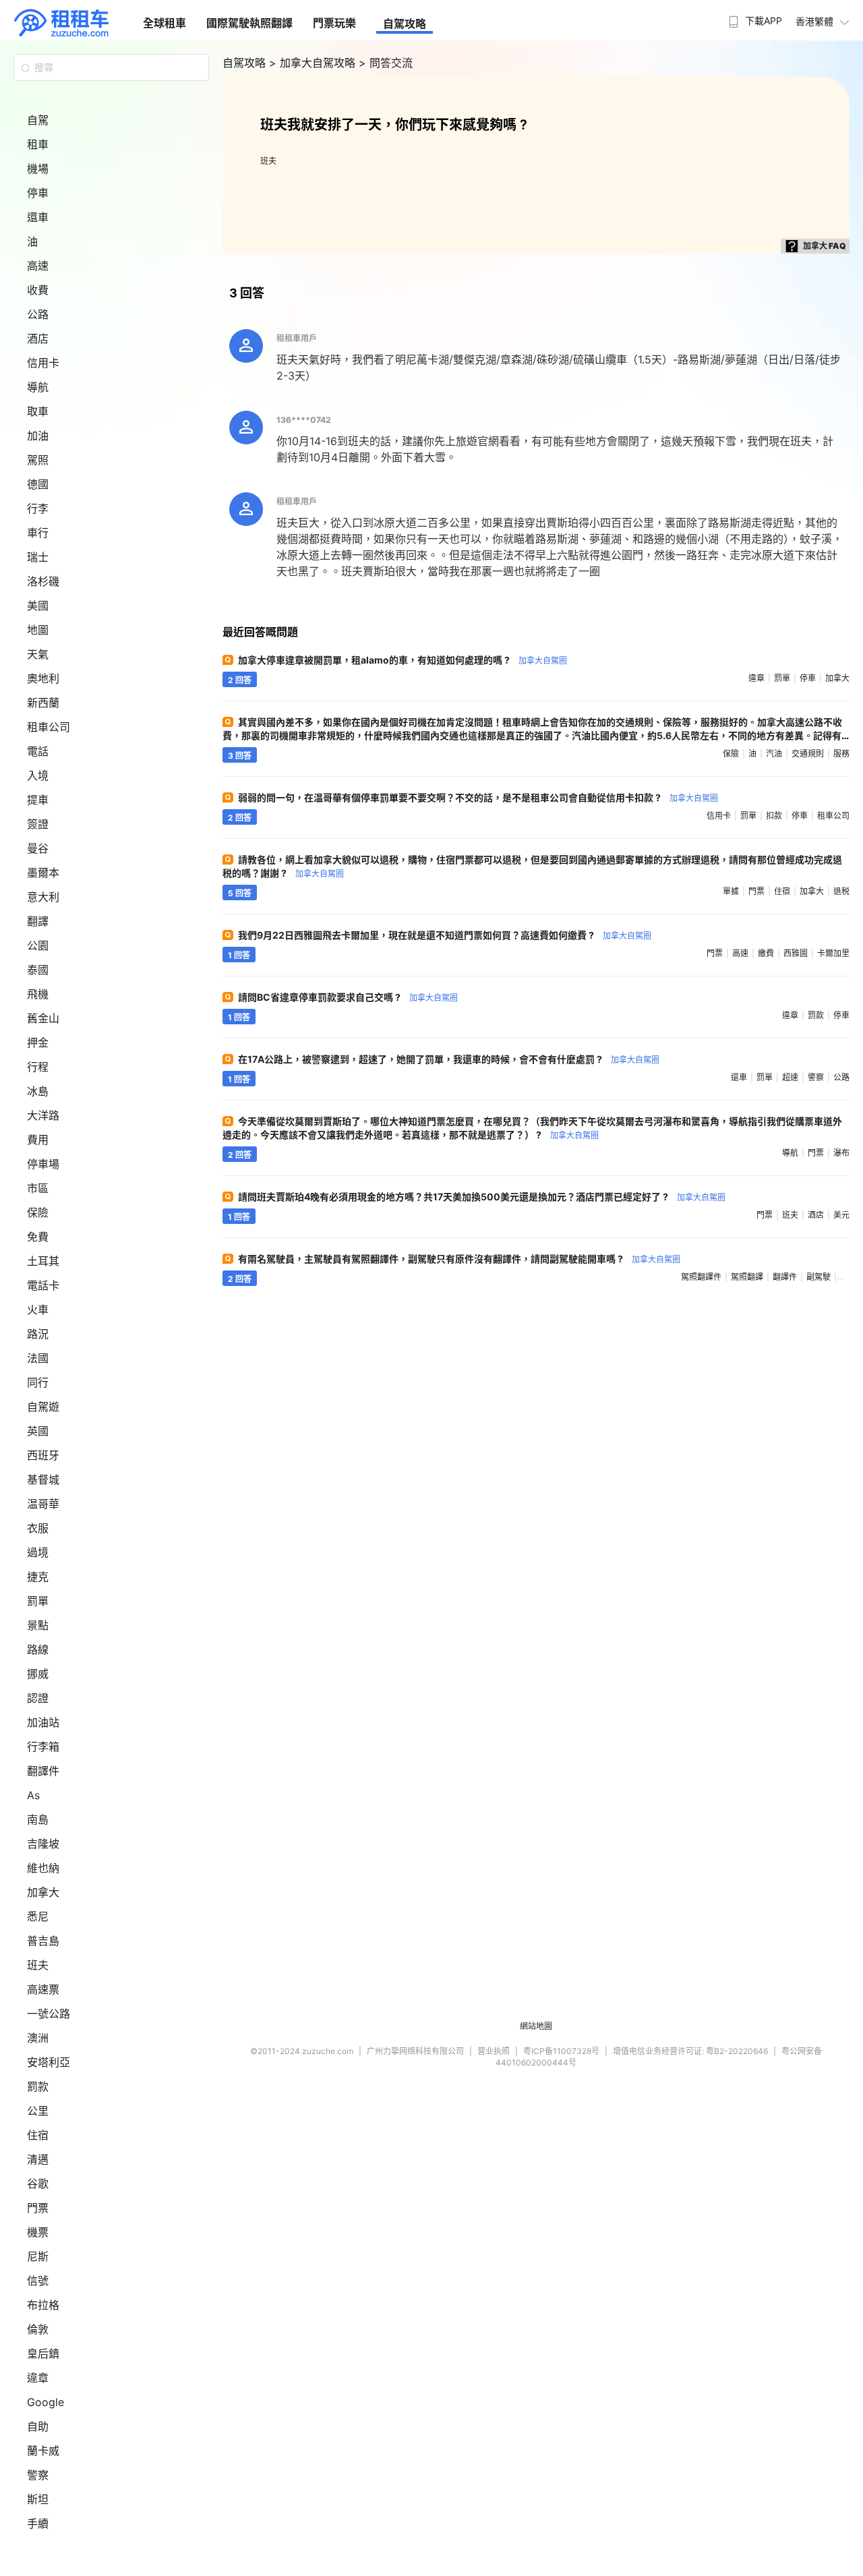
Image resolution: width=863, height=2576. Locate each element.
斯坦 (38, 2499)
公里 (38, 2111)
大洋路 (43, 1115)
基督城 (43, 1480)
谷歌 (38, 2184)
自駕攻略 (405, 24)
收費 (38, 290)
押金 (38, 1043)
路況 (38, 1334)
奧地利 (43, 678)
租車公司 (49, 727)
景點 (38, 1625)
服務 (841, 754)
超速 (790, 1077)
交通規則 (808, 754)
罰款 (38, 2086)
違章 (38, 2378)
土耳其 (43, 1261)
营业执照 (494, 2051)
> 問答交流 (386, 63)
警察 (38, 2475)
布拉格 (43, 2305)
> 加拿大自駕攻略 (314, 63)
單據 (731, 891)
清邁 (38, 2159)
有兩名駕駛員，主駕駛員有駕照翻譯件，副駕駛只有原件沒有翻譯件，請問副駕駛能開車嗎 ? (459, 1259)
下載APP (764, 21)
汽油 (774, 754)
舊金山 (43, 1018)
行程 (38, 1067)
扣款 (774, 816)
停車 (38, 193)
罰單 (38, 1601)
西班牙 (43, 1455)
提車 (38, 800)
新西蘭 (43, 703)
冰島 (38, 1091)
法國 (38, 1358)
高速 (38, 266)
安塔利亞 (49, 2062)
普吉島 (43, 1941)
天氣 (38, 654)
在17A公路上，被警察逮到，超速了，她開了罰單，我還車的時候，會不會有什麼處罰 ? (449, 1059)
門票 (38, 2208)
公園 (38, 945)
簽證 (38, 824)
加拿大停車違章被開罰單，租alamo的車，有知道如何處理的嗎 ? (403, 660)
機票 (38, 2232)
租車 (38, 144)
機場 (38, 169)
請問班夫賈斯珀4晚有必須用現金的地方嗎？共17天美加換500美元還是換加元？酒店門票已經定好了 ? (482, 1197)
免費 (38, 1237)
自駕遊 (43, 1407)
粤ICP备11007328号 (561, 2051)
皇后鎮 (43, 2353)
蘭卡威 (43, 2451)
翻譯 (38, 921)
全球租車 (165, 23)
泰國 (38, 970)
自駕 (38, 120)
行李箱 (43, 1747)
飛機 (38, 994)
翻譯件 (43, 1771)
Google (46, 2402)
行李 (38, 508)
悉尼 (38, 1916)
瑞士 (38, 557)
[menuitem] (754, 17)
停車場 (43, 1164)
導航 (38, 387)
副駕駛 (819, 1277)
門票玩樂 (334, 23)
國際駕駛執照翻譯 (249, 23)
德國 (38, 484)
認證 (38, 1698)
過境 (38, 1552)
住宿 (38, 2135)
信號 (38, 2281)
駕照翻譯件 (701, 1277)
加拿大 (43, 1892)
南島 (38, 1819)
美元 (841, 1215)
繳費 (766, 953)
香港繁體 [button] (814, 21)
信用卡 (43, 363)
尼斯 (38, 2256)
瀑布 (841, 1153)
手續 (38, 2523)
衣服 (38, 1528)
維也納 (43, 1868)
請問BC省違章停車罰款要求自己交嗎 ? (348, 997)
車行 (38, 533)
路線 (38, 1649)
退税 (841, 891)
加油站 (43, 1722)
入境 (38, 775)
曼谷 (38, 848)
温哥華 (43, 1504)
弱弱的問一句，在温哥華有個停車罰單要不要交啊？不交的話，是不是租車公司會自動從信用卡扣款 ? (478, 797)
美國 (38, 606)
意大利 (43, 897)
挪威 (38, 1674)
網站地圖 (536, 2026)
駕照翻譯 (747, 1277)
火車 (38, 1310)
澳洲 (38, 2038)
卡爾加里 (833, 953)
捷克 (38, 1577)
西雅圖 (796, 953)
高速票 (43, 1989)
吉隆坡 (43, 1844)
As (33, 1795)
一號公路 (49, 2014)
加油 (38, 436)
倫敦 (38, 2329)
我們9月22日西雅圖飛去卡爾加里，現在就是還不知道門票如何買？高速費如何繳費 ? (445, 935)
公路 (38, 314)
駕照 (38, 460)
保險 (38, 1212)
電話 (38, 751)
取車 (38, 411)
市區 (38, 1188)
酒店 (38, 339)
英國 (38, 1431)
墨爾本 (43, 873)
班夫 (38, 1965)
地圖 (38, 630)
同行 (38, 1382)
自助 (38, 2426)
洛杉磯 (43, 581)
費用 (38, 1140)
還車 (38, 217)
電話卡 (43, 1285)
